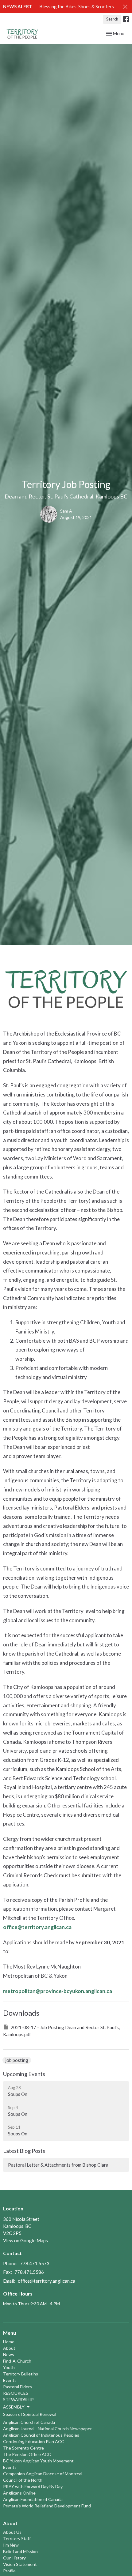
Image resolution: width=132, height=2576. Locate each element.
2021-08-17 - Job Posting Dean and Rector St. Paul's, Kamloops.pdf (61, 2031)
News (9, 2354)
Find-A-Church (17, 2361)
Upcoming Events (24, 2074)
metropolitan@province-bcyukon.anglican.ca (58, 1991)
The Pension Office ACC (27, 2454)
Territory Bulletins (21, 2374)
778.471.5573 (35, 2263)
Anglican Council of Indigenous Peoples (41, 2435)
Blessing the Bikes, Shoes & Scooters (77, 6)
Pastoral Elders (17, 2387)
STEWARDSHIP (18, 2399)
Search (112, 19)
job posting (17, 2060)
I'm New (11, 2545)
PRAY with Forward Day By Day (33, 2486)
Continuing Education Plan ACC (34, 2441)
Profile (9, 2571)
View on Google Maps (25, 2240)
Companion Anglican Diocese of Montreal (43, 2474)
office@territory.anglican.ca (37, 1927)
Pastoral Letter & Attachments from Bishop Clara (58, 2165)
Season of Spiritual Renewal (30, 2414)
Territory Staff (17, 2538)
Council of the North (23, 2480)
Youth (9, 2367)
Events (10, 2380)
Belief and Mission (20, 2551)
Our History (14, 2558)
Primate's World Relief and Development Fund (47, 2506)
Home (9, 2342)
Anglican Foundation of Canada (33, 2499)
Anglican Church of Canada (29, 2422)
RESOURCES (16, 2393)
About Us (12, 2532)
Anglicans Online (19, 2493)
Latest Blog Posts (24, 2151)
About (9, 2348)
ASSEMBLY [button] (14, 2407)
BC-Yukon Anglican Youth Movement (38, 2461)
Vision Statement (20, 2564)
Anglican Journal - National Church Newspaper (47, 2429)
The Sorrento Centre (23, 2448)
